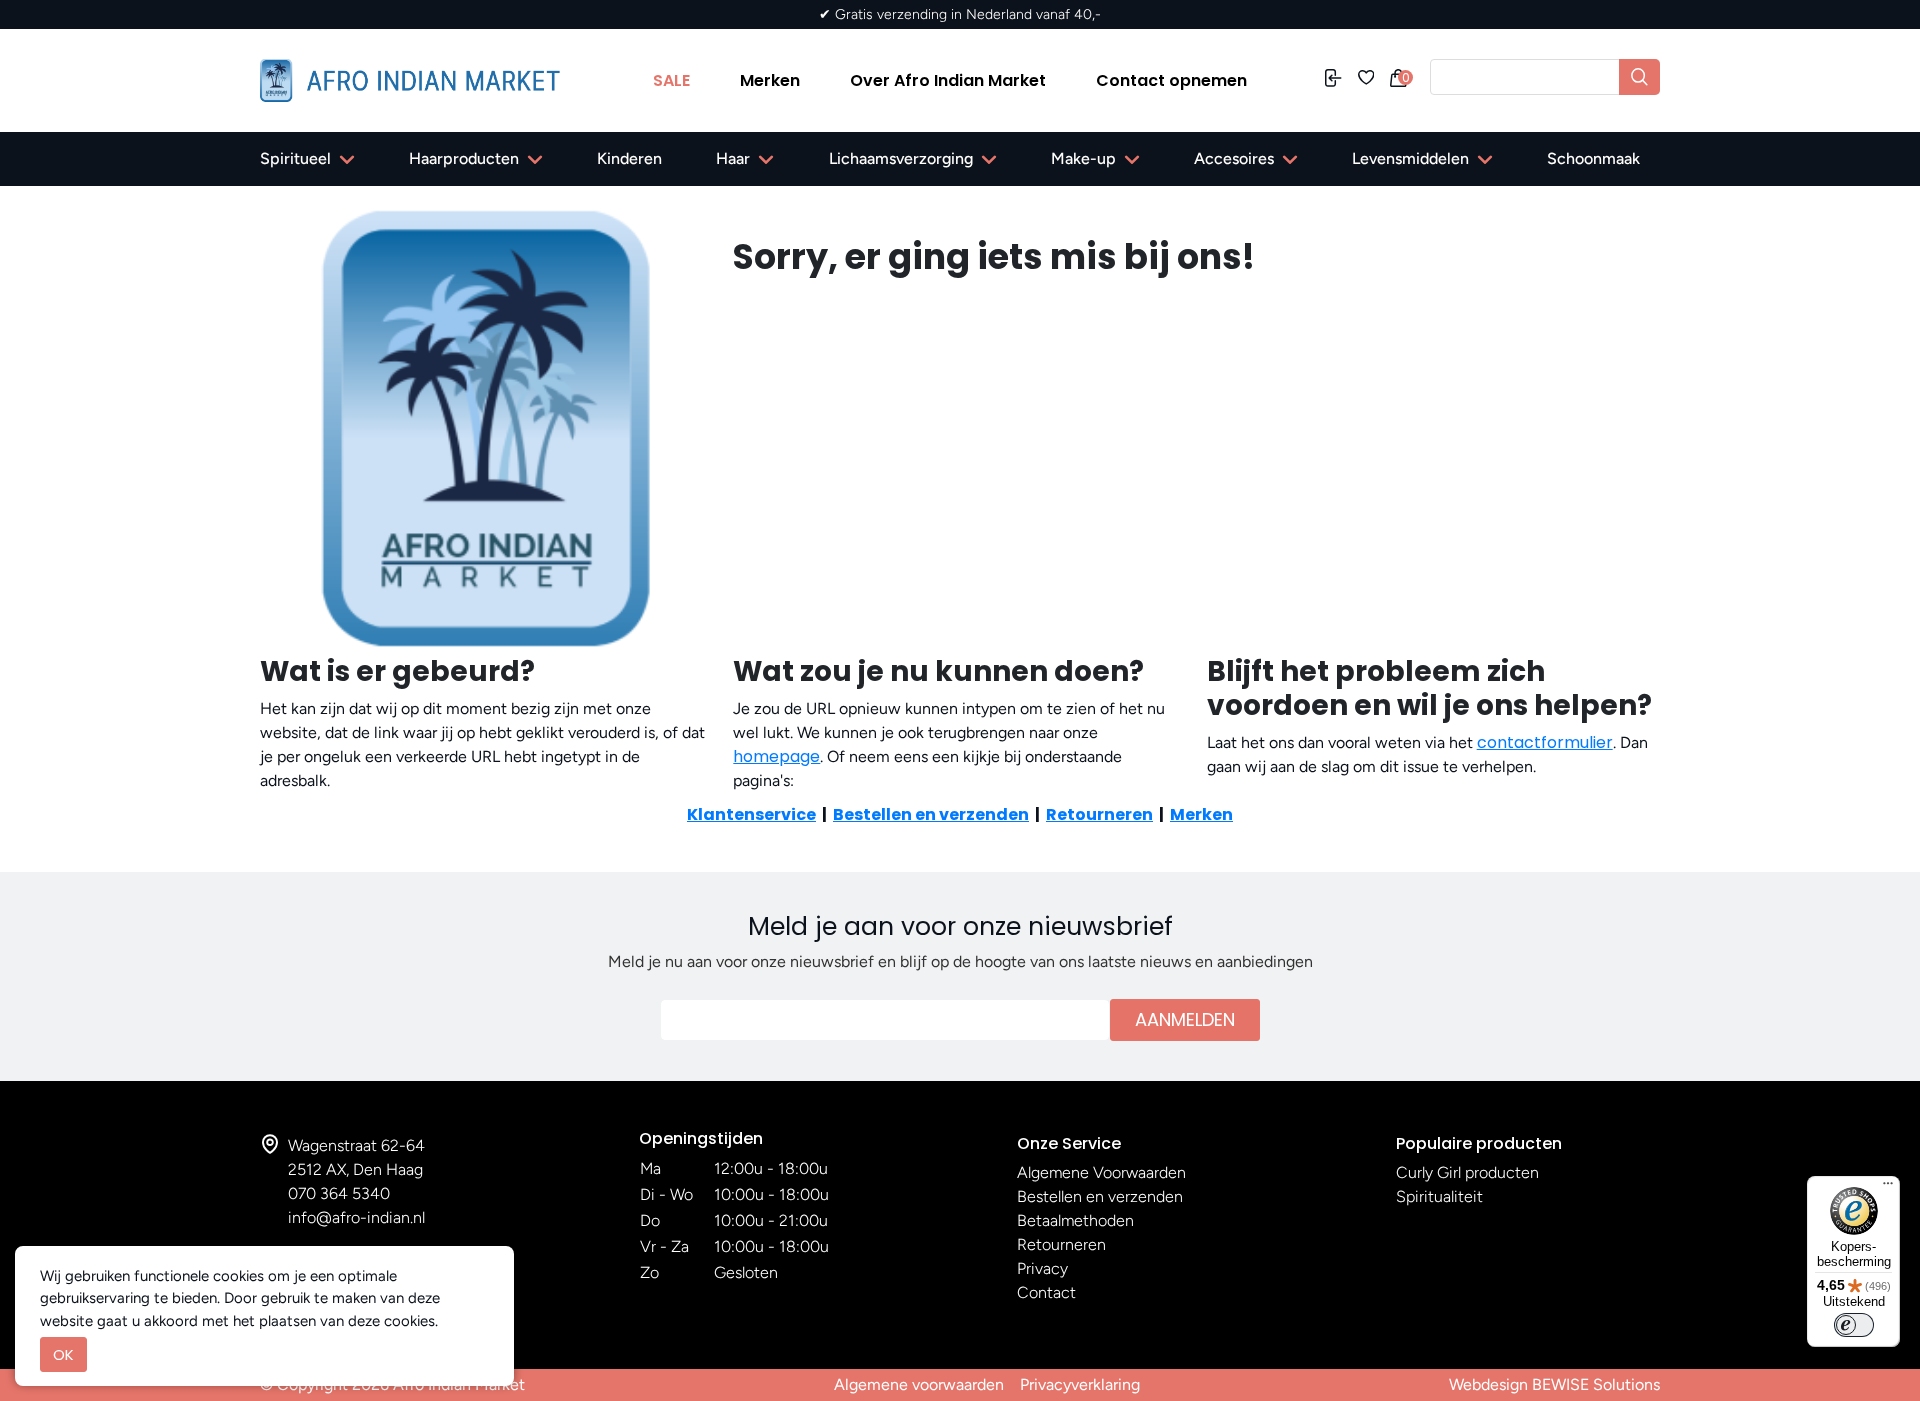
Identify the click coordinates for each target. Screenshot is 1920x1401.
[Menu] (1888, 1188)
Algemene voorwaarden (919, 1384)
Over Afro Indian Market (948, 80)
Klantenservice (751, 814)
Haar (733, 158)
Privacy (1042, 1268)
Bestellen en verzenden (931, 814)
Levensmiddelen (1410, 158)
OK (63, 1354)
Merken (770, 80)
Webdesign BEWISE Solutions (1554, 1384)
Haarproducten (464, 158)
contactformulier (1545, 742)
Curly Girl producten (1467, 1172)
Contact (1046, 1292)
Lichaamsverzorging (901, 158)
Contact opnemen (1171, 80)
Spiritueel (295, 158)
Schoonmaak (1593, 158)
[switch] (1854, 1325)
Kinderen (629, 158)
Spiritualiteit (1439, 1196)
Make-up (1083, 158)
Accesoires (1234, 158)
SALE (671, 80)
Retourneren (1099, 814)
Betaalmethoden (1075, 1220)
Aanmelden (1185, 1019)
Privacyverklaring (1080, 1384)
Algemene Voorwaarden (1101, 1172)
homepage (776, 756)
